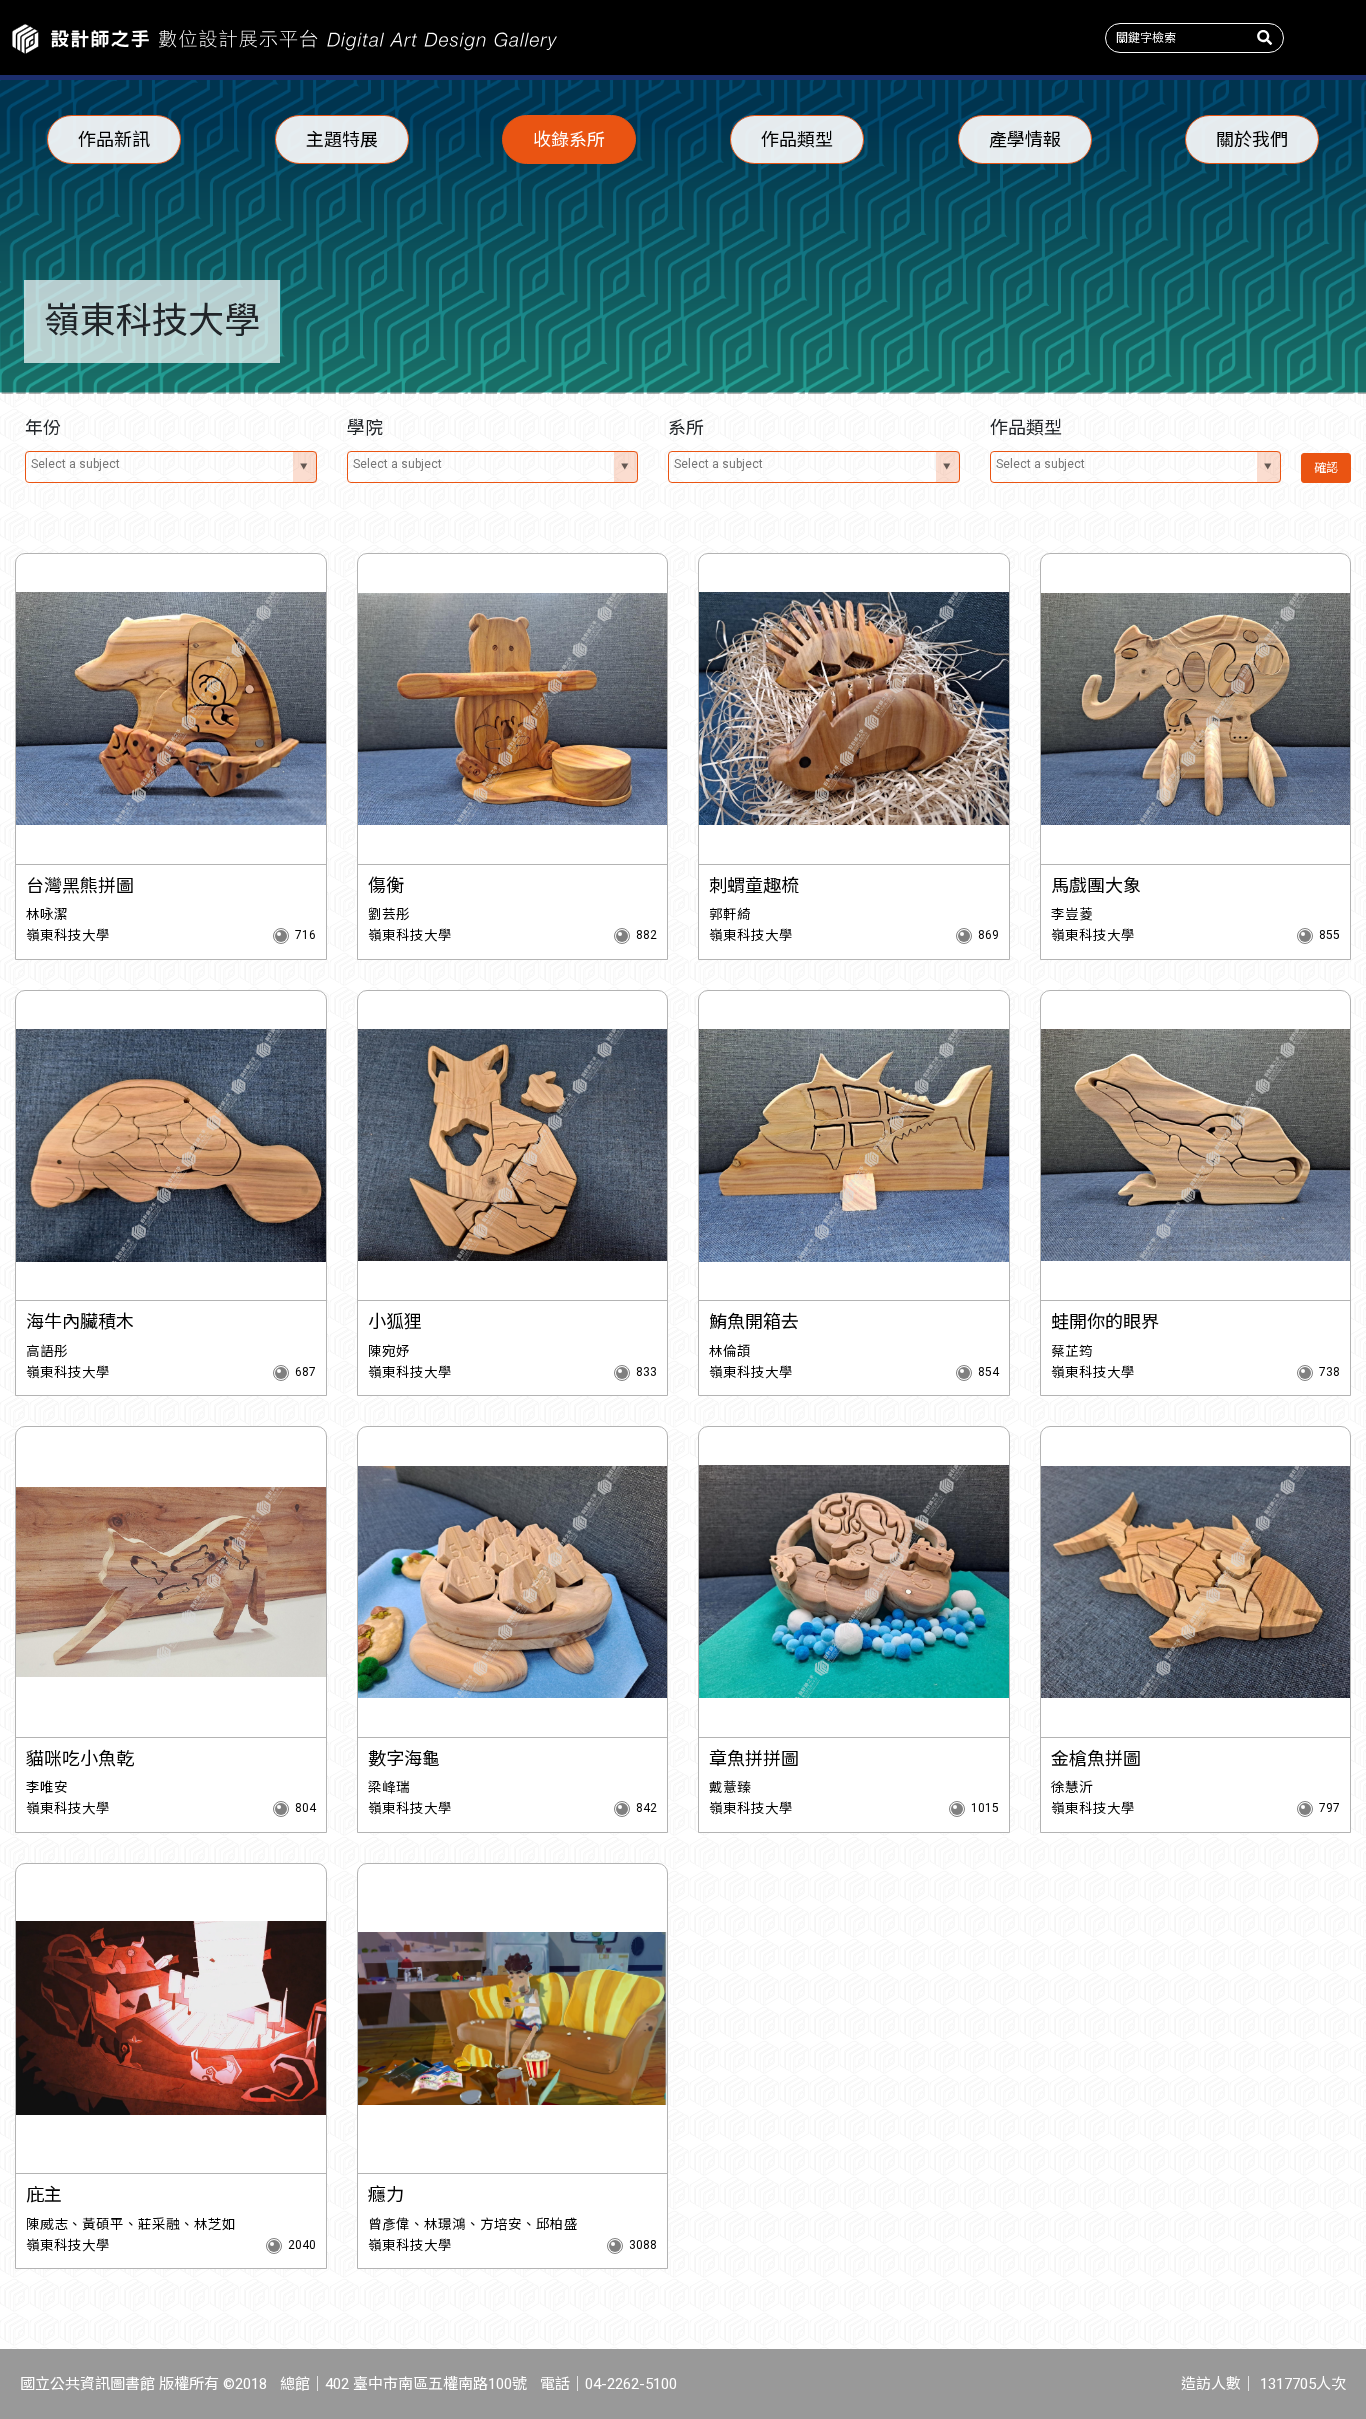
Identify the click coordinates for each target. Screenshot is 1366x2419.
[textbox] (161, 464)
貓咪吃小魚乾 (80, 1758)
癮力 (386, 2194)
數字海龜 (404, 1758)
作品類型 (797, 139)
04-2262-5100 (631, 2384)
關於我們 (1252, 139)
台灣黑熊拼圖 (80, 885)
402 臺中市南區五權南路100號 (426, 2384)
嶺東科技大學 (68, 935)
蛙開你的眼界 (1105, 1321)
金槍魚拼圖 (1096, 1758)
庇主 (44, 2194)
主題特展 (342, 139)
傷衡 (386, 885)
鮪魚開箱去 (754, 1321)
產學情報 (1025, 139)
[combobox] (171, 467)
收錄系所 (569, 139)
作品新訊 (114, 139)
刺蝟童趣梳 (754, 885)
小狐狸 (395, 1321)
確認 (1326, 468)
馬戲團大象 (1096, 885)
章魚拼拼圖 (754, 1758)
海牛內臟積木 (80, 1321)
